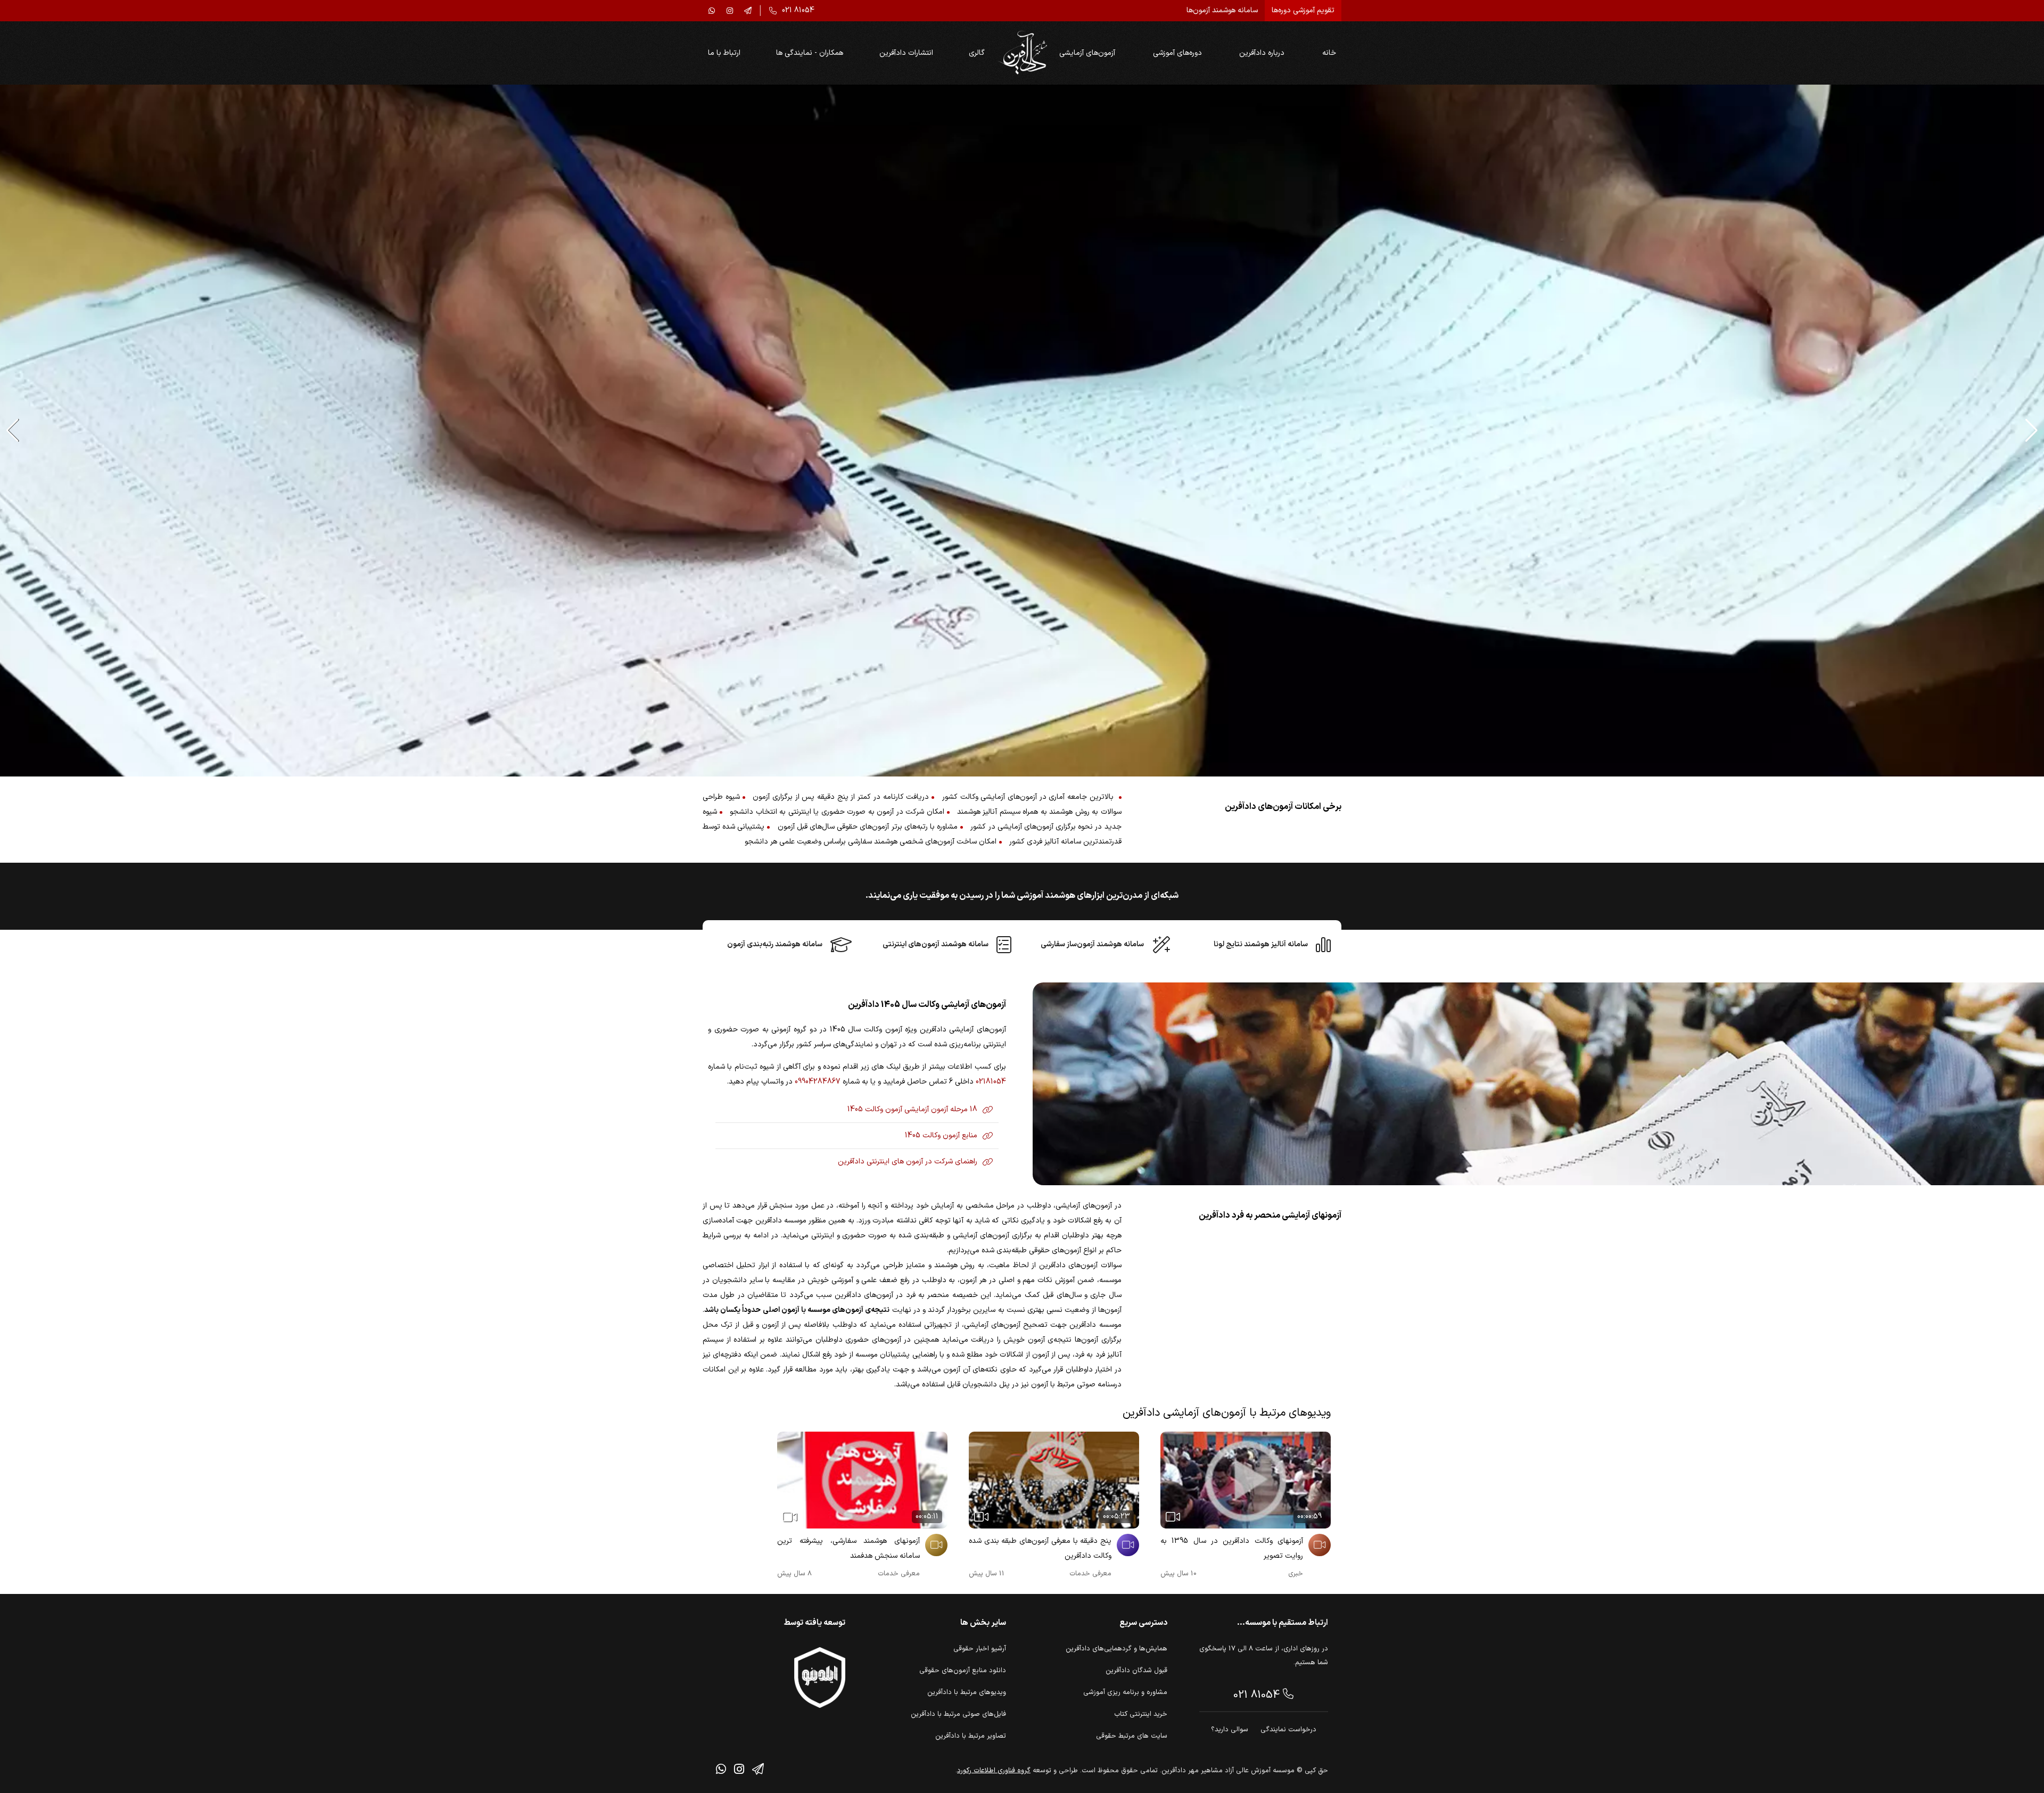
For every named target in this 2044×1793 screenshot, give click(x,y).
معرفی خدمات (1090, 1574)
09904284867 (818, 1082)
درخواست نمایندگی (1288, 1730)
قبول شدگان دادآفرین (1136, 1671)
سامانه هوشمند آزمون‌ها (1222, 10)
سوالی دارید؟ (1230, 1730)
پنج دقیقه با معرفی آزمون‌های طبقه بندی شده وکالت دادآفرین (1040, 1548)
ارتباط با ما (724, 53)
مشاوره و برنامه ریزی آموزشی (1125, 1692)
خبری (1296, 1574)
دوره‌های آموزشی (1177, 53)
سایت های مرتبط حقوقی (1132, 1736)
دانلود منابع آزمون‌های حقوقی (963, 1671)
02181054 (991, 1082)
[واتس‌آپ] (712, 11)
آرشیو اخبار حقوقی (980, 1649)
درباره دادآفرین (1262, 53)
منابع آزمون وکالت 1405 (941, 1135)
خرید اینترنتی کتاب (1141, 1714)
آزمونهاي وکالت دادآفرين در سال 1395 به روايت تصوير (1232, 1548)
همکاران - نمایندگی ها (810, 53)
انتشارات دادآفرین (906, 53)
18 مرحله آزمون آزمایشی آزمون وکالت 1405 (912, 1109)
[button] (2031, 431)
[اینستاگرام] (730, 11)
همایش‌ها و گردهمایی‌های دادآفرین (1116, 1649)
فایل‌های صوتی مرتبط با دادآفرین (958, 1714)
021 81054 (1258, 1695)
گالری (977, 53)
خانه (1329, 53)
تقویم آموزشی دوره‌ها (1303, 10)
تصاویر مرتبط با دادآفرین (971, 1736)
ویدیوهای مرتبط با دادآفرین (967, 1692)
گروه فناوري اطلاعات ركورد (994, 1771)
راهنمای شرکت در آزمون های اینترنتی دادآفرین (908, 1162)
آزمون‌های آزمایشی (1087, 53)
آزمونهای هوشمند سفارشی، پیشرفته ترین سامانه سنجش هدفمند (848, 1548)
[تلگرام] (748, 11)
